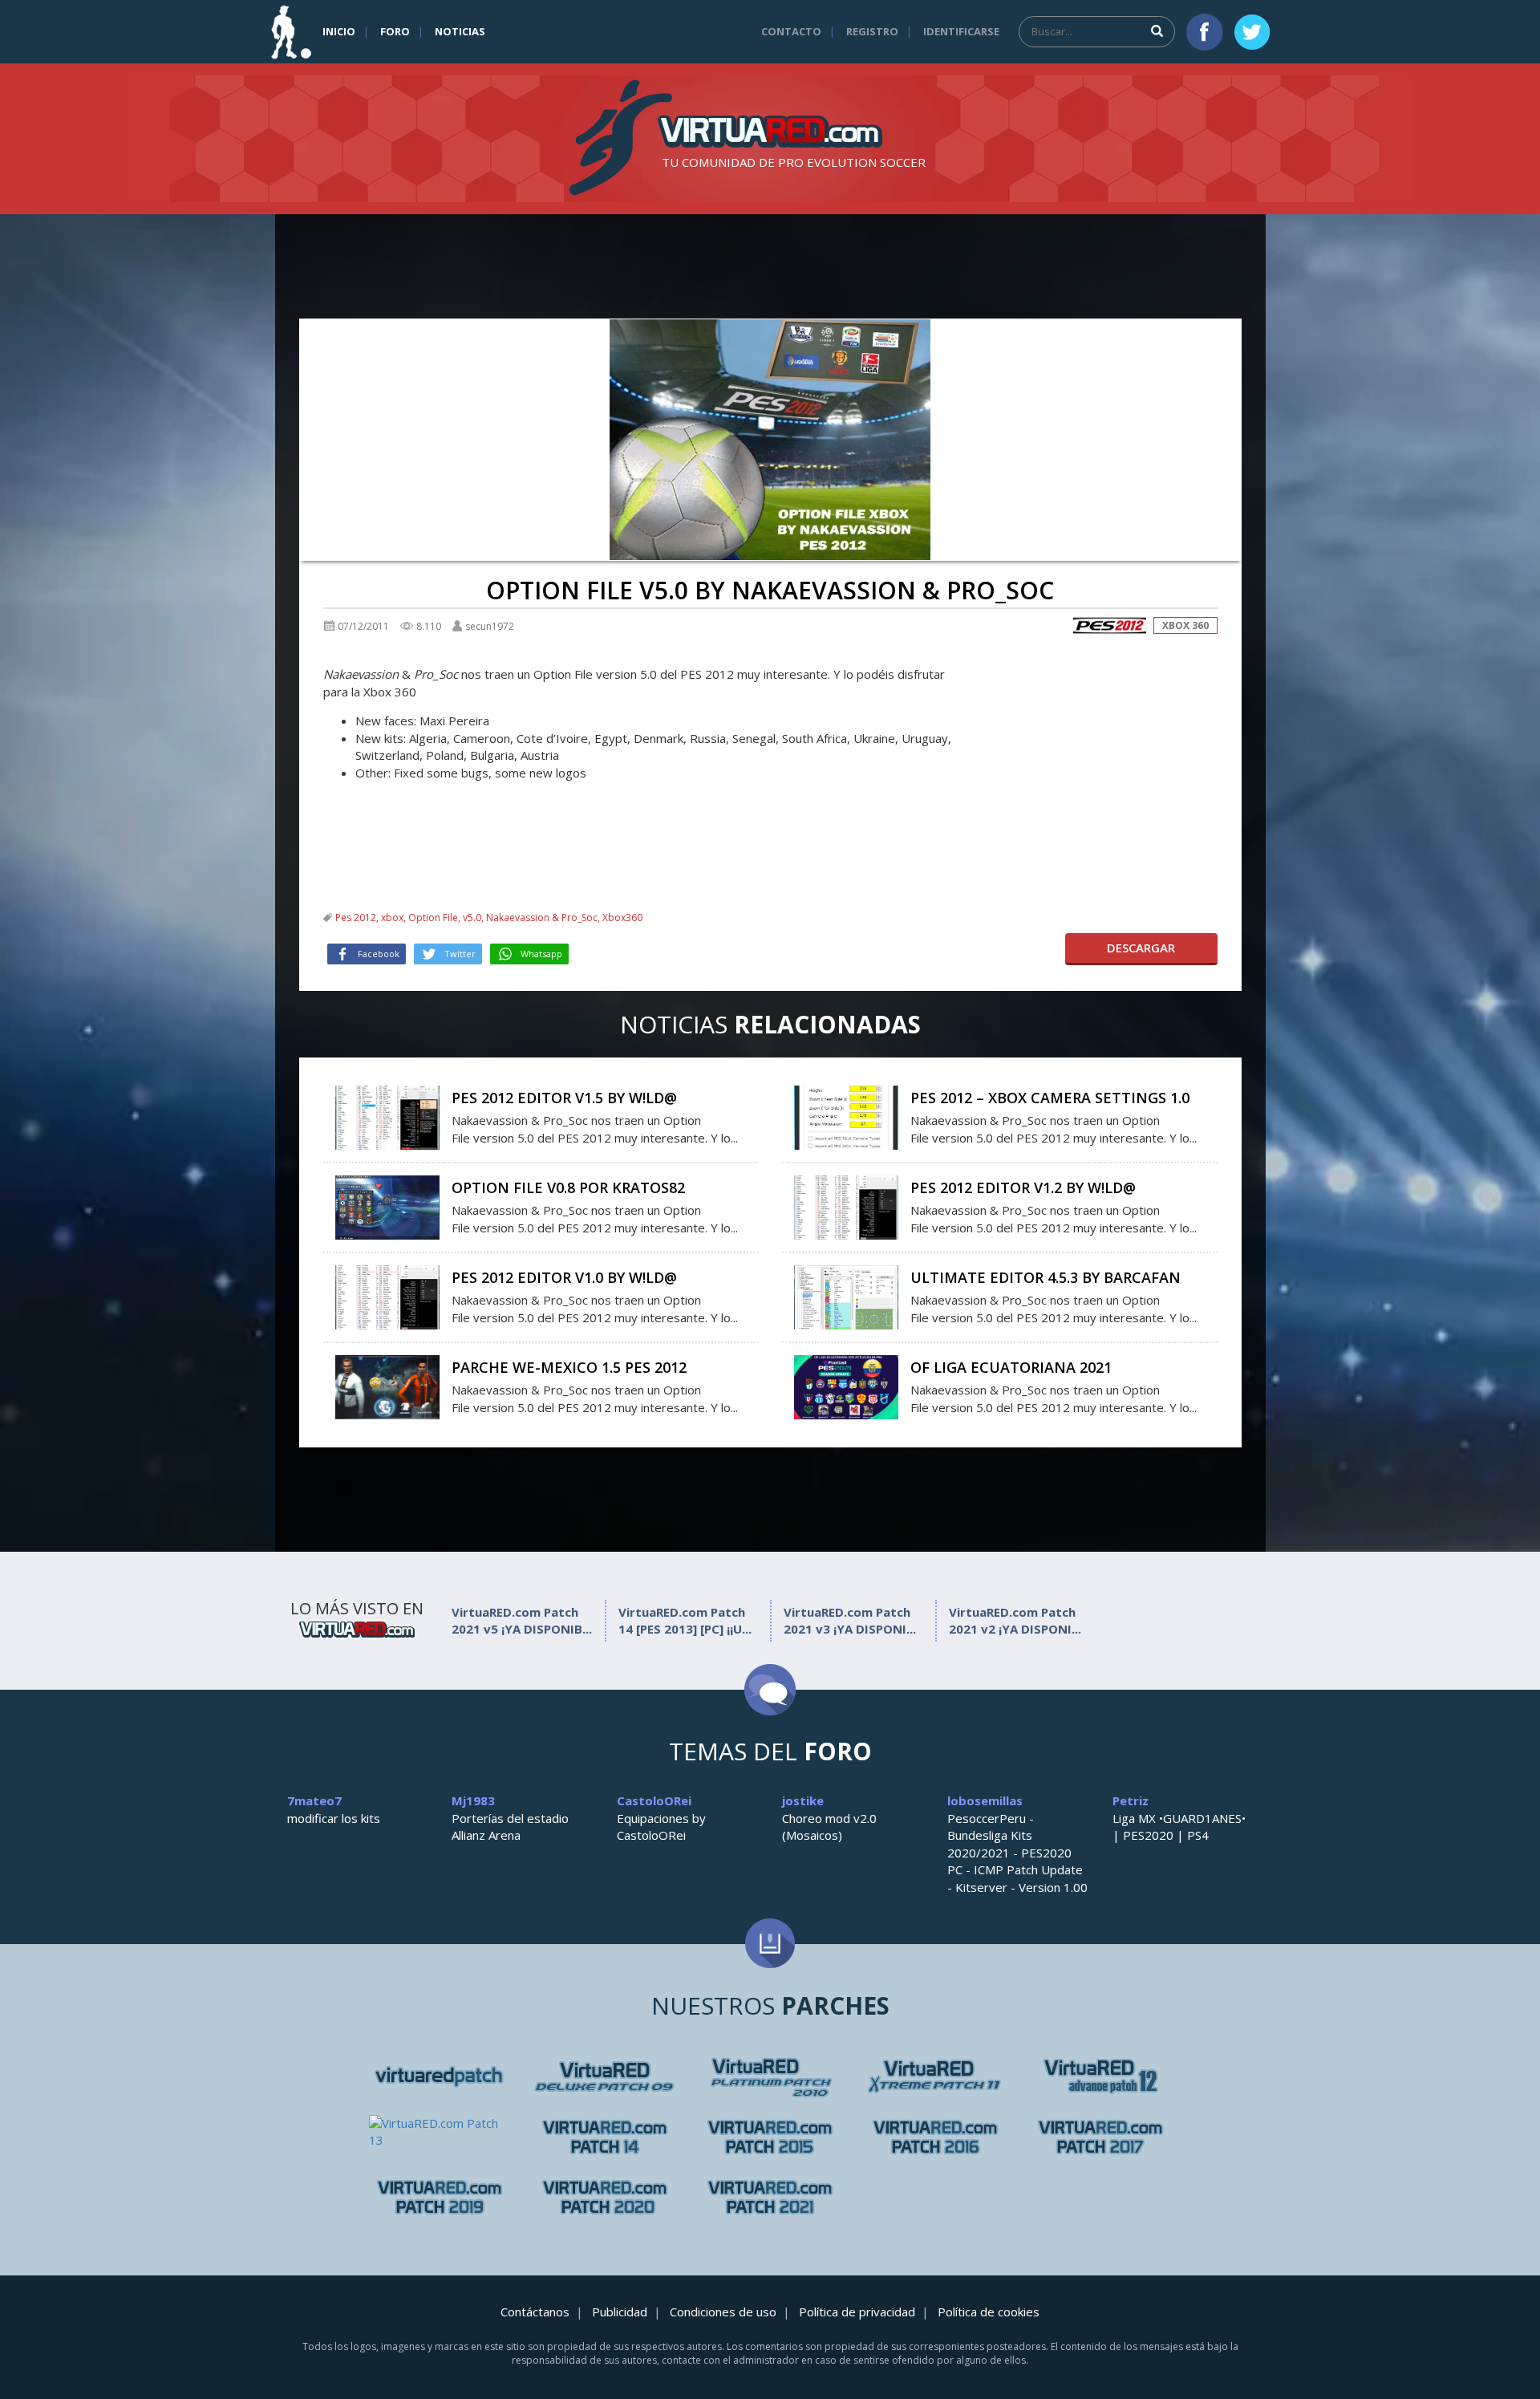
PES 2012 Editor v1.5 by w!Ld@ (564, 1098)
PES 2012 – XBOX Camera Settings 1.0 (1050, 1098)
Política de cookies (989, 2312)
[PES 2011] (1100, 2077)
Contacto (791, 31)
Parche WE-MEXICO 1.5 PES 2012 (569, 1367)
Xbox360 (622, 917)
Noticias (460, 31)
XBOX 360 (1185, 625)
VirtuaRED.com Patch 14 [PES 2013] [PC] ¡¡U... (685, 1620)
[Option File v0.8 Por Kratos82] (387, 1206)
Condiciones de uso (723, 2312)
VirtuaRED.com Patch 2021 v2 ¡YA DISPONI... (1015, 1620)
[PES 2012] (1109, 625)
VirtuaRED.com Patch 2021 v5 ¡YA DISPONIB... (522, 1620)
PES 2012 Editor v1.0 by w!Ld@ (564, 1277)
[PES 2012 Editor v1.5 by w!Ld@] (387, 1116)
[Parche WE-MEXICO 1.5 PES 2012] (387, 1386)
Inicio (339, 31)
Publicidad (620, 2312)
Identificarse (961, 31)
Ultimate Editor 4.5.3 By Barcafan (1046, 1277)
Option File (433, 917)
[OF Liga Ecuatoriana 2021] (846, 1386)
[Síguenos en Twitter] (1252, 32)
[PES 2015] (770, 2137)
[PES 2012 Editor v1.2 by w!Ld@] (846, 1206)
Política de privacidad (857, 2312)
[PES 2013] (605, 2137)
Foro (395, 31)
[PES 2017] (1100, 2137)
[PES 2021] (770, 2197)
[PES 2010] (935, 2077)
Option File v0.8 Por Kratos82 (568, 1187)
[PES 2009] (770, 2077)
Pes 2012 (356, 917)
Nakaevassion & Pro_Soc (542, 917)
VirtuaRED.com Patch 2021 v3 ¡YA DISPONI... (850, 1620)
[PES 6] (440, 2077)
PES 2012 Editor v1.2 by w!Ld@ (1023, 1187)
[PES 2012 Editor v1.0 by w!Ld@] (387, 1296)
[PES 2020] (605, 2197)
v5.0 (472, 917)
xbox (392, 917)
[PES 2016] (935, 2137)
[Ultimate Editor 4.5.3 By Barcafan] (846, 1296)
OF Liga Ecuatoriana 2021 (1011, 1367)
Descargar (1141, 948)
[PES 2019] (440, 2197)
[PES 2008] (605, 2077)
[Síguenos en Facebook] (1205, 32)
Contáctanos (535, 2312)
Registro (872, 31)
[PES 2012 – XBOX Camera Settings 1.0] (846, 1116)
